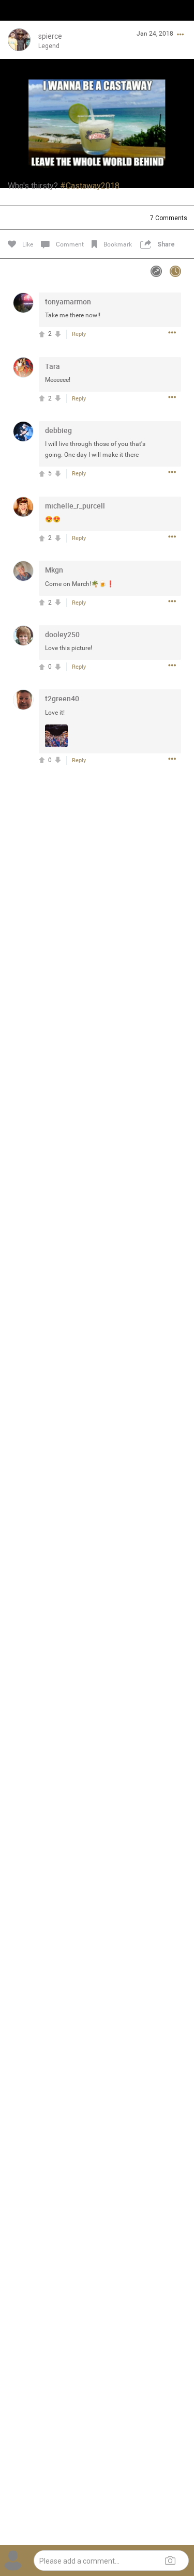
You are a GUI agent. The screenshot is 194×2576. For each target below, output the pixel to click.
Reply (79, 334)
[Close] (19, 24)
